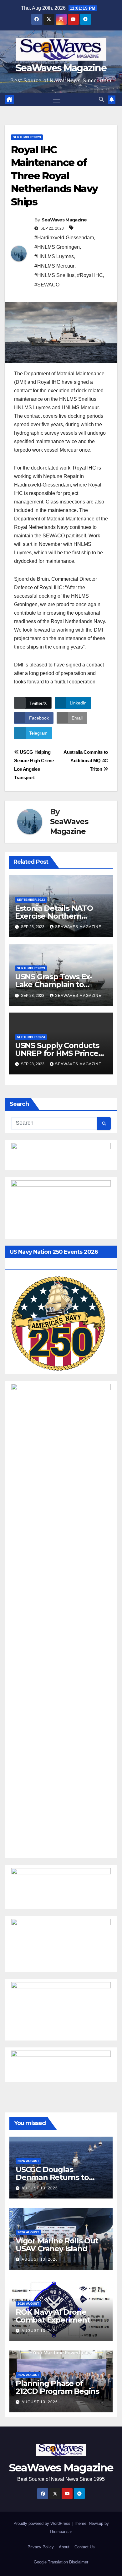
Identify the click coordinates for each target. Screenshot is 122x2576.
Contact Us (85, 2547)
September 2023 (27, 137)
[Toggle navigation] (57, 100)
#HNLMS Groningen (57, 247)
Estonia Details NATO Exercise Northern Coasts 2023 (54, 916)
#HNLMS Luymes (54, 256)
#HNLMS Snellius (54, 275)
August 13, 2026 (40, 2188)
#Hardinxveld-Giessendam (64, 238)
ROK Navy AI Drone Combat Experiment (53, 2316)
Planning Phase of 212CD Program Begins (57, 2387)
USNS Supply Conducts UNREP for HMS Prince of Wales (57, 1053)
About (64, 2547)
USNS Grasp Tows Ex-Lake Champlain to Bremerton (53, 984)
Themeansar (61, 2532)
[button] (101, 99)
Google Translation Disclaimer (61, 2562)
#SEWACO (47, 285)
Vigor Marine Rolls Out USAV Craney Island (57, 2245)
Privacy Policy (41, 2547)
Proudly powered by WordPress (43, 2523)
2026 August (28, 2161)
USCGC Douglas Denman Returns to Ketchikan (52, 2177)
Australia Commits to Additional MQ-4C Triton (86, 761)
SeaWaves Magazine (61, 68)
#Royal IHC (90, 275)
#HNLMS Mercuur (54, 266)
